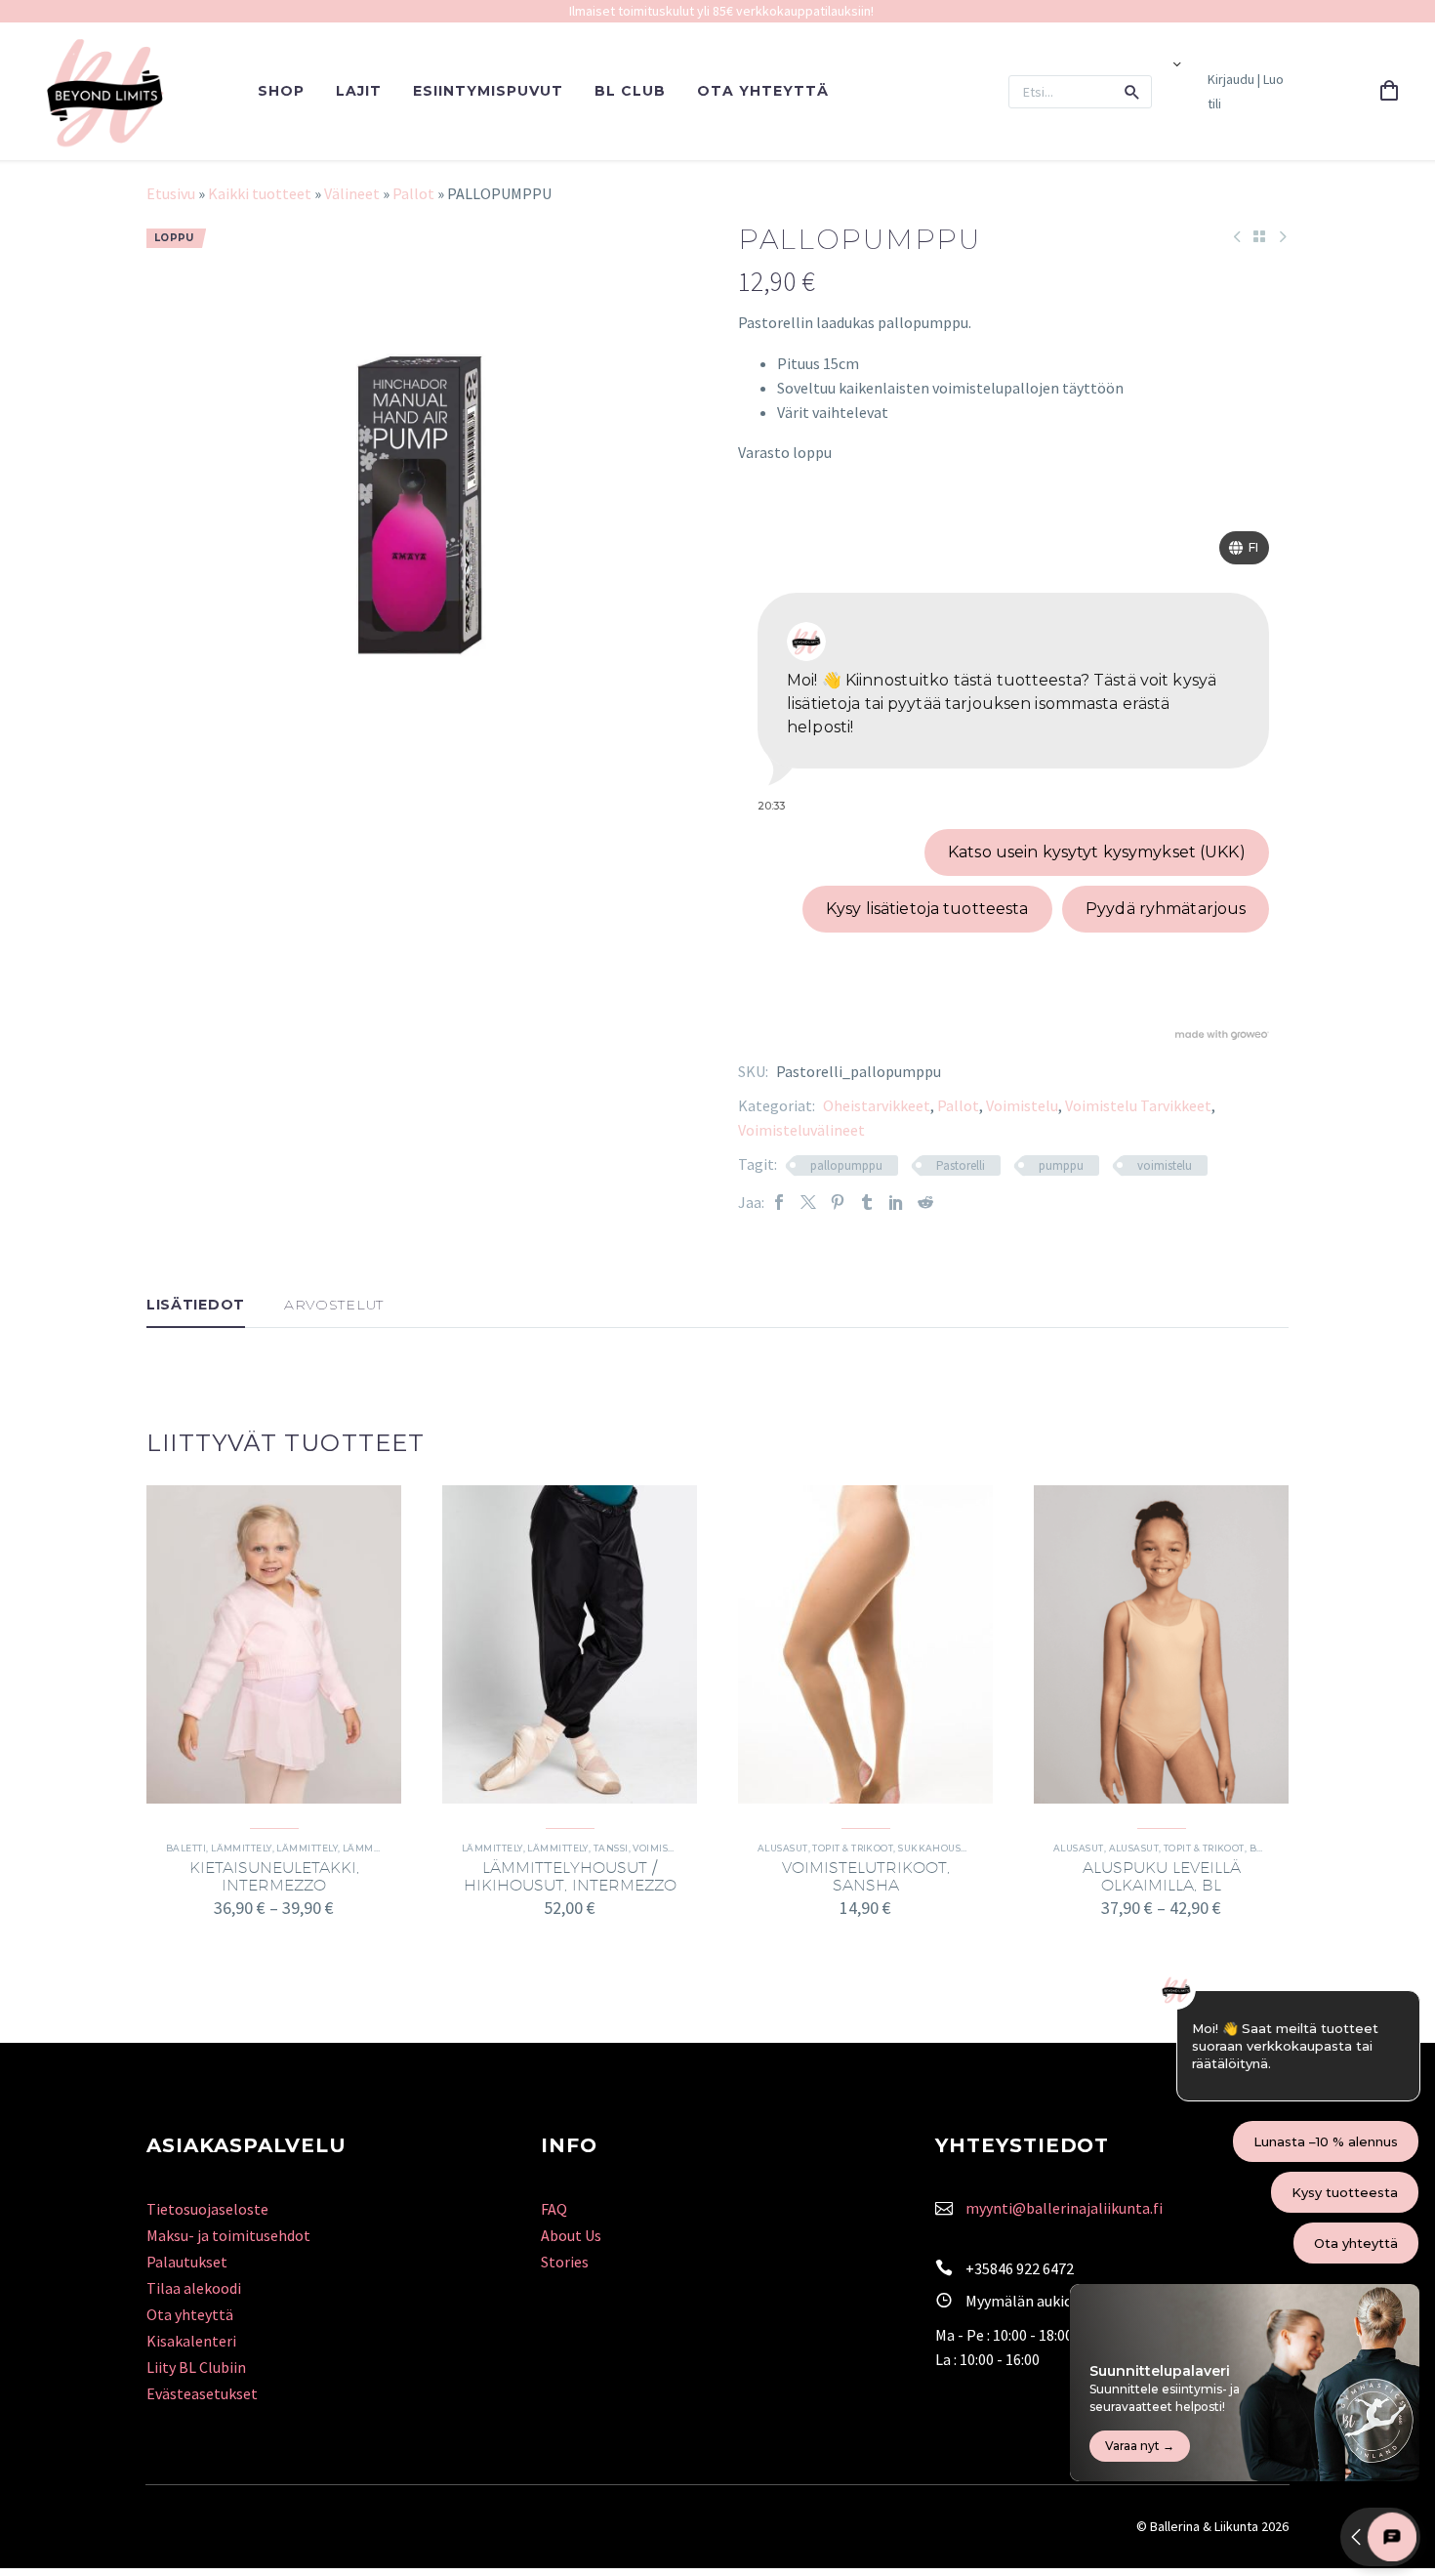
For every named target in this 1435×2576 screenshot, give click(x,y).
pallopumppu (846, 1165)
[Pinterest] (838, 1203)
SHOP (281, 91)
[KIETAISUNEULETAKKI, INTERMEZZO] (274, 1644)
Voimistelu (1022, 1105)
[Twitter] (808, 1203)
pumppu (1061, 1165)
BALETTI (186, 1848)
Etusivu (171, 193)
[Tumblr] (867, 1203)
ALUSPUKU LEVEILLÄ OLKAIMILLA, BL (1162, 1876)
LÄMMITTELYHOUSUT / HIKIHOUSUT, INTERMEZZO (570, 1876)
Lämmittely (242, 1848)
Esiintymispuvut (488, 91)
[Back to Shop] (1259, 236)
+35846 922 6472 (1020, 2268)
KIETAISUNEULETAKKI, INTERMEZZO (274, 1876)
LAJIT (359, 91)
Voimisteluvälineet (801, 1130)
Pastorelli (961, 1165)
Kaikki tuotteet (260, 193)
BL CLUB (630, 91)
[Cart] (1389, 92)
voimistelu (1165, 1165)
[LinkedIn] (896, 1203)
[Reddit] (925, 1203)
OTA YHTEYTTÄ (763, 91)
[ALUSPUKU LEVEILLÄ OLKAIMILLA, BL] (1161, 1644)
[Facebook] (779, 1203)
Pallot (413, 193)
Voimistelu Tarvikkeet (1138, 1105)
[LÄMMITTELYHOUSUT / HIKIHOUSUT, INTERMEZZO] (570, 1644)
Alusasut (1079, 1848)
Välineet (352, 193)
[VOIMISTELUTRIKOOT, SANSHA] (865, 1644)
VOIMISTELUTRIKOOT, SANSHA (866, 1876)
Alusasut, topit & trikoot (825, 1848)
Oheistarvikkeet (877, 1105)
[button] (1132, 92)
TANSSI (611, 1848)
